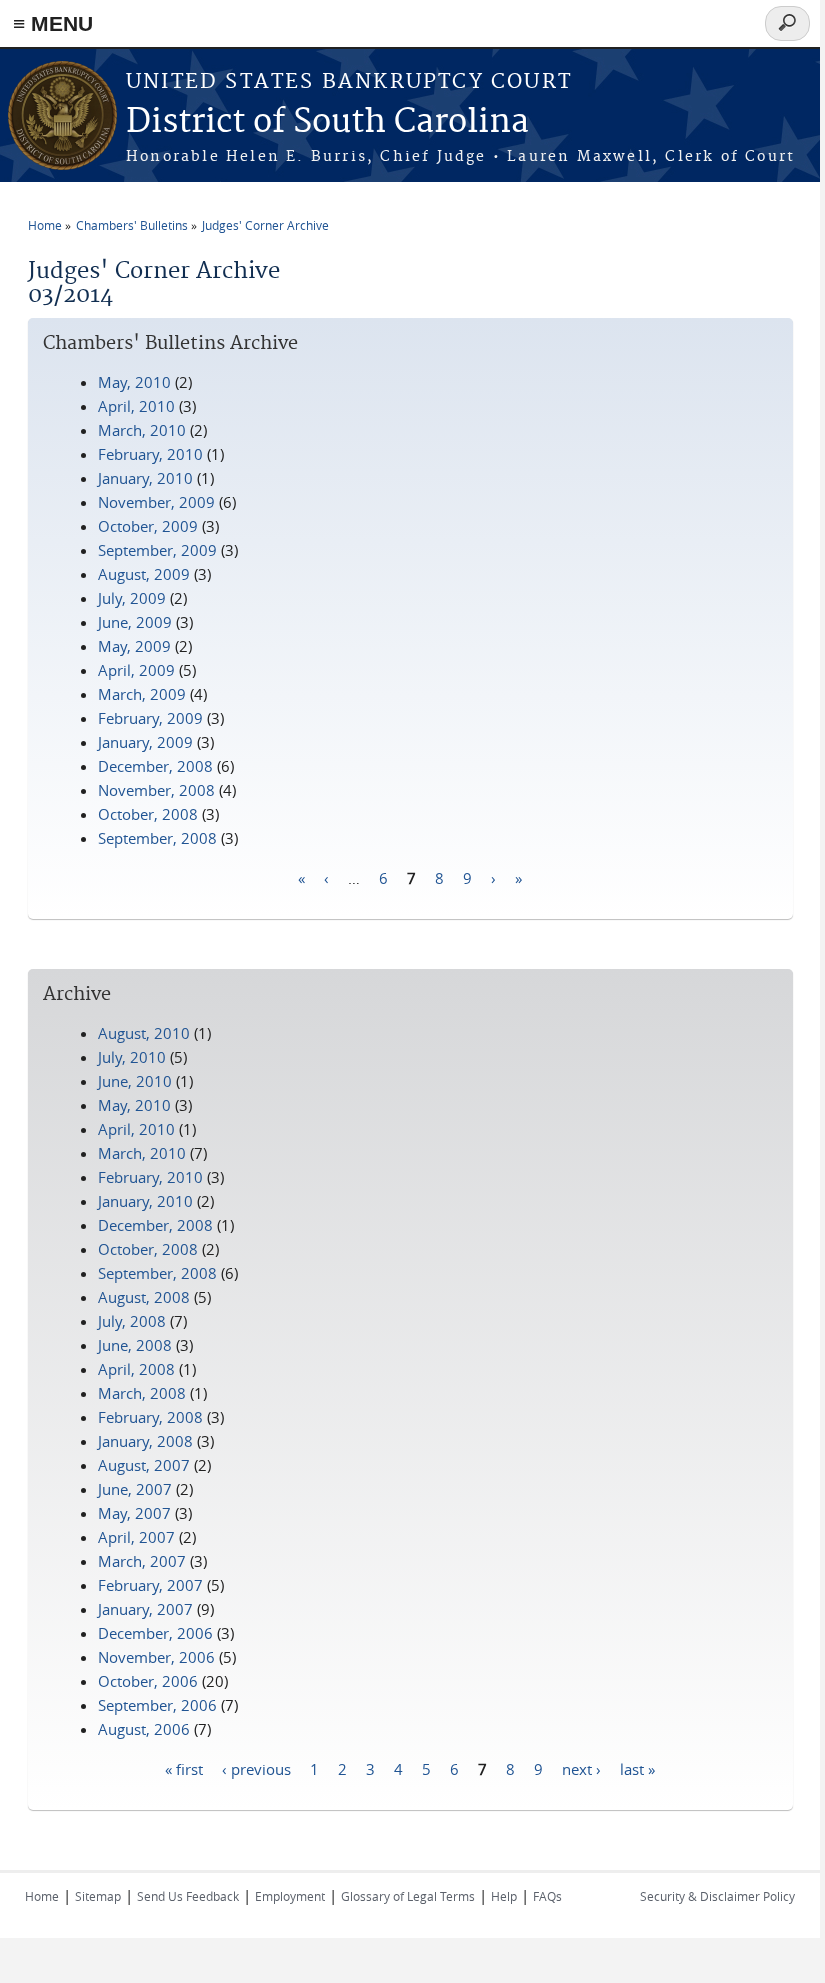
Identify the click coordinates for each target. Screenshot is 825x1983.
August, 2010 (144, 1033)
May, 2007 (134, 1513)
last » (637, 1768)
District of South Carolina (327, 122)
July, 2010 (132, 1057)
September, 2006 (157, 1705)
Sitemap (98, 1896)
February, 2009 (150, 718)
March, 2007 (142, 1561)
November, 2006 (156, 1657)
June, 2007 (135, 1489)
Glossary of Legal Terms (408, 1896)
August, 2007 (144, 1465)
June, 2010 (135, 1081)
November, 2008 (156, 790)
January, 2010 (145, 478)
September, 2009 (157, 550)
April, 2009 (136, 670)
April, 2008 (136, 1369)
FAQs (547, 1896)
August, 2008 (144, 1297)
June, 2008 (135, 1345)
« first (184, 1768)
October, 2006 (148, 1681)
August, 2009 (144, 574)
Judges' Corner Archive (265, 225)
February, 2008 (150, 1417)
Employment (290, 1896)
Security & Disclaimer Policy (717, 1896)
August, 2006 (144, 1729)
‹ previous (256, 1768)
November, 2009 (156, 502)
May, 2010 (134, 382)
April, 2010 (136, 406)
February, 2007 (150, 1585)
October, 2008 (148, 814)
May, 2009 (134, 646)
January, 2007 (145, 1609)
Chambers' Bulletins (132, 225)
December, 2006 (155, 1633)
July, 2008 (132, 1321)
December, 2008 (155, 766)
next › (581, 1768)
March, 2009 (142, 694)
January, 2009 (145, 742)
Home (45, 225)
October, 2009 (148, 526)
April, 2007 (136, 1537)
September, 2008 (157, 838)
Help (504, 1896)
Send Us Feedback (188, 1896)
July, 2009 (132, 598)
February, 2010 (150, 454)
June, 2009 (135, 622)
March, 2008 (142, 1393)
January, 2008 (145, 1441)
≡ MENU (53, 23)
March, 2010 (142, 430)
